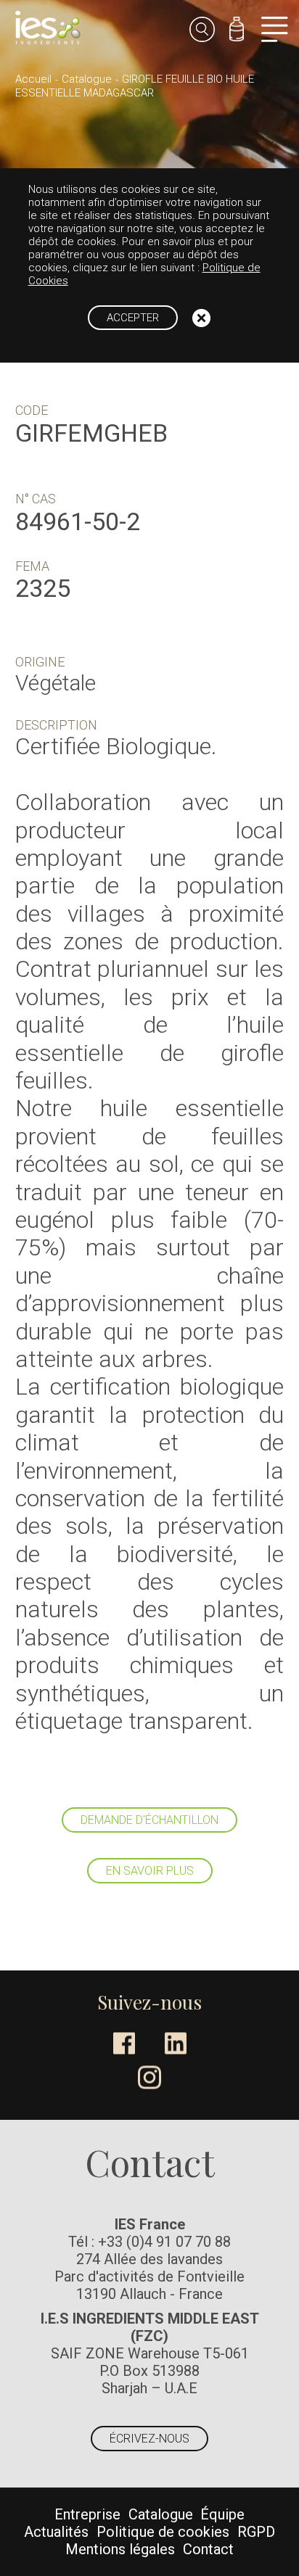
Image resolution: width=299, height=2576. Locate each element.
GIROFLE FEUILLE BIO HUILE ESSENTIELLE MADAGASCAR (135, 86)
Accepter (133, 318)
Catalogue (87, 79)
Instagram (149, 2077)
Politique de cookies (163, 2532)
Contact (208, 2549)
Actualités (56, 2532)
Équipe (222, 2514)
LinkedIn (176, 2043)
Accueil (33, 79)
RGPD (256, 2532)
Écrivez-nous (149, 2439)
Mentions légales (120, 2549)
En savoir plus (150, 1871)
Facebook (124, 2043)
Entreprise (87, 2514)
